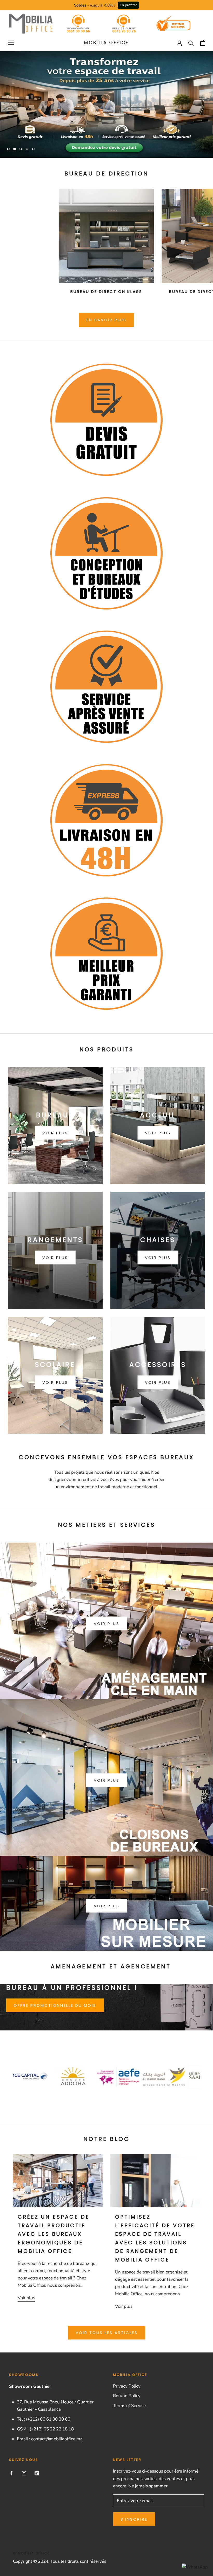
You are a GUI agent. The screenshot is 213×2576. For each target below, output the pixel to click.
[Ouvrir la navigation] (11, 43)
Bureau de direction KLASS (106, 291)
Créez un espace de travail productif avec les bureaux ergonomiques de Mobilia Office (54, 2234)
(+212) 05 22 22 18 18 (52, 2429)
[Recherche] (191, 43)
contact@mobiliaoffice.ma (57, 2439)
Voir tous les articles (107, 2333)
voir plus (107, 1780)
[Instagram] (24, 2473)
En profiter (128, 5)
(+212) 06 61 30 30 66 (48, 2419)
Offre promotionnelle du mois (55, 2005)
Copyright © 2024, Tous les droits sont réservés (60, 2561)
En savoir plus (106, 320)
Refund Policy (127, 2396)
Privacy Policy (127, 2386)
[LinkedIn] (37, 2473)
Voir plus (107, 1624)
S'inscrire (134, 2519)
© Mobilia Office (31, 2553)
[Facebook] (11, 2473)
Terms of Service (129, 2406)
